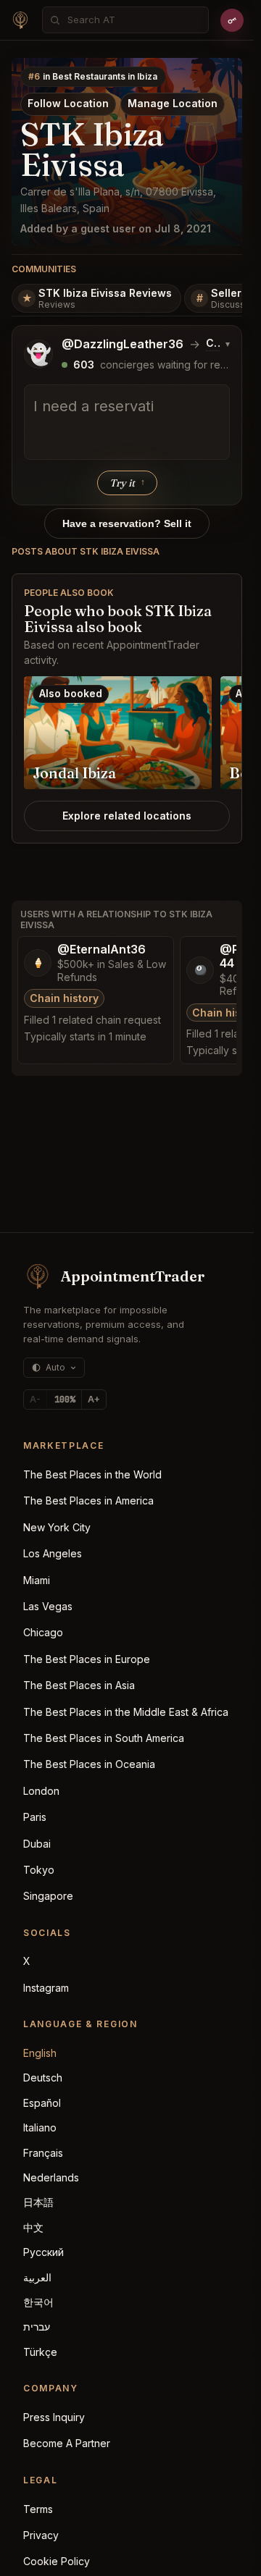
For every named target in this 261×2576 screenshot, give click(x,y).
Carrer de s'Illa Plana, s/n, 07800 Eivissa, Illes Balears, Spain (118, 200)
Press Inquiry (54, 2417)
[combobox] (133, 20)
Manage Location (173, 103)
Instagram (46, 1988)
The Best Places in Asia (79, 1685)
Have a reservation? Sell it (127, 523)
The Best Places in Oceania (89, 1764)
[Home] (20, 20)
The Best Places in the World (92, 1474)
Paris (35, 1817)
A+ (94, 1399)
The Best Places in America (88, 1500)
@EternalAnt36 (101, 950)
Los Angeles (53, 1553)
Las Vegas (48, 1606)
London (41, 1791)
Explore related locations (127, 816)
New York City (57, 1527)
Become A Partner (67, 2443)
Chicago (43, 1632)
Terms (38, 2509)
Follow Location (68, 103)
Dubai (37, 1844)
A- (35, 1399)
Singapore (48, 1896)
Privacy (41, 2535)
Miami (37, 1580)
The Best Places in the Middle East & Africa (126, 1712)
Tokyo (39, 1870)
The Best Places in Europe (87, 1659)
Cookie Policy (57, 2561)
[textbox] (127, 422)
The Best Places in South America (104, 1738)
